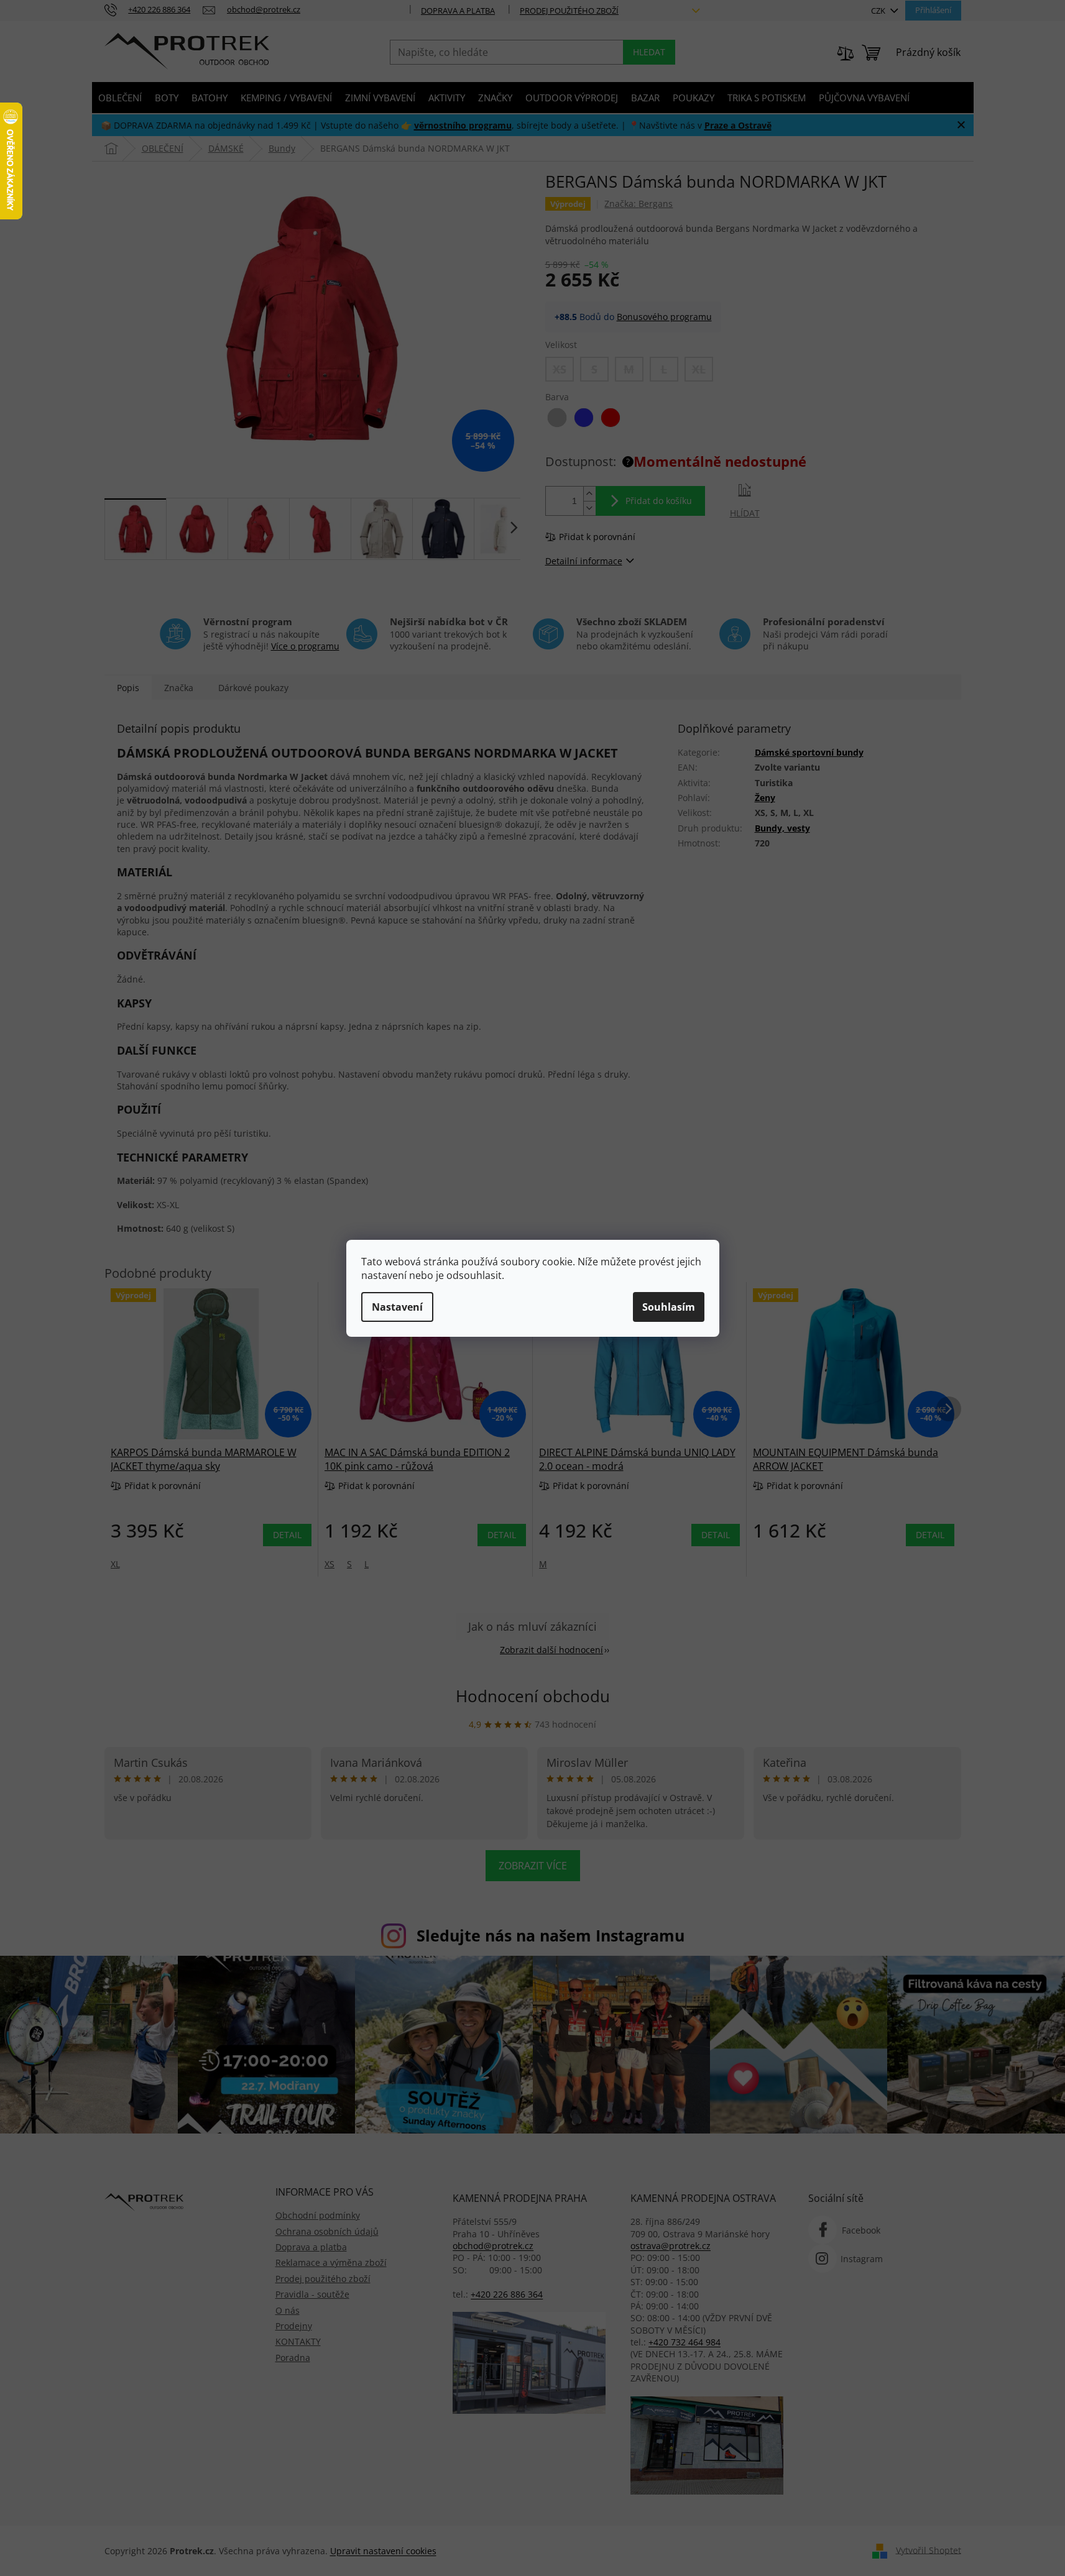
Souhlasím (669, 1307)
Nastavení (397, 1307)
